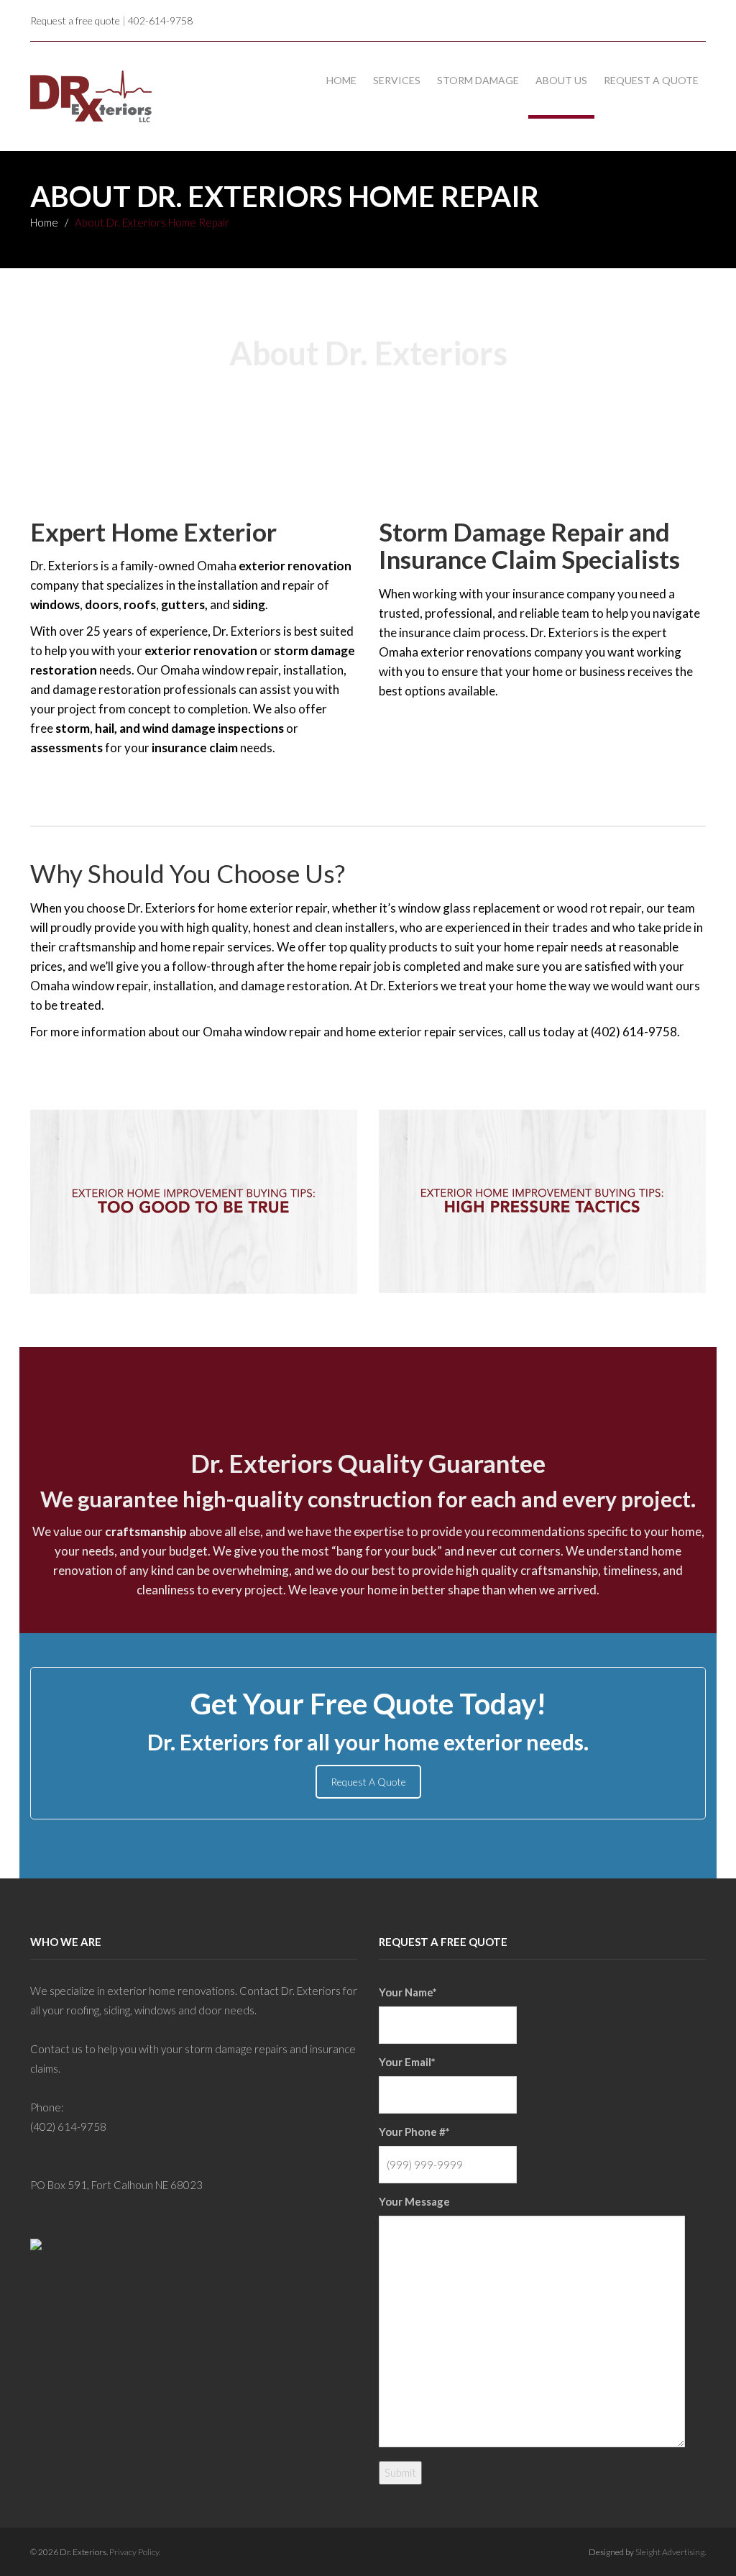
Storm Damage (478, 80)
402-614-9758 (160, 20)
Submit (400, 2472)
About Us (561, 80)
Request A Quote (368, 1782)
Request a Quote (651, 80)
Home (341, 80)
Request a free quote (75, 20)
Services (397, 80)
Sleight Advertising (670, 2552)
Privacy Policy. (135, 2552)
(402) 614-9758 (68, 2127)
